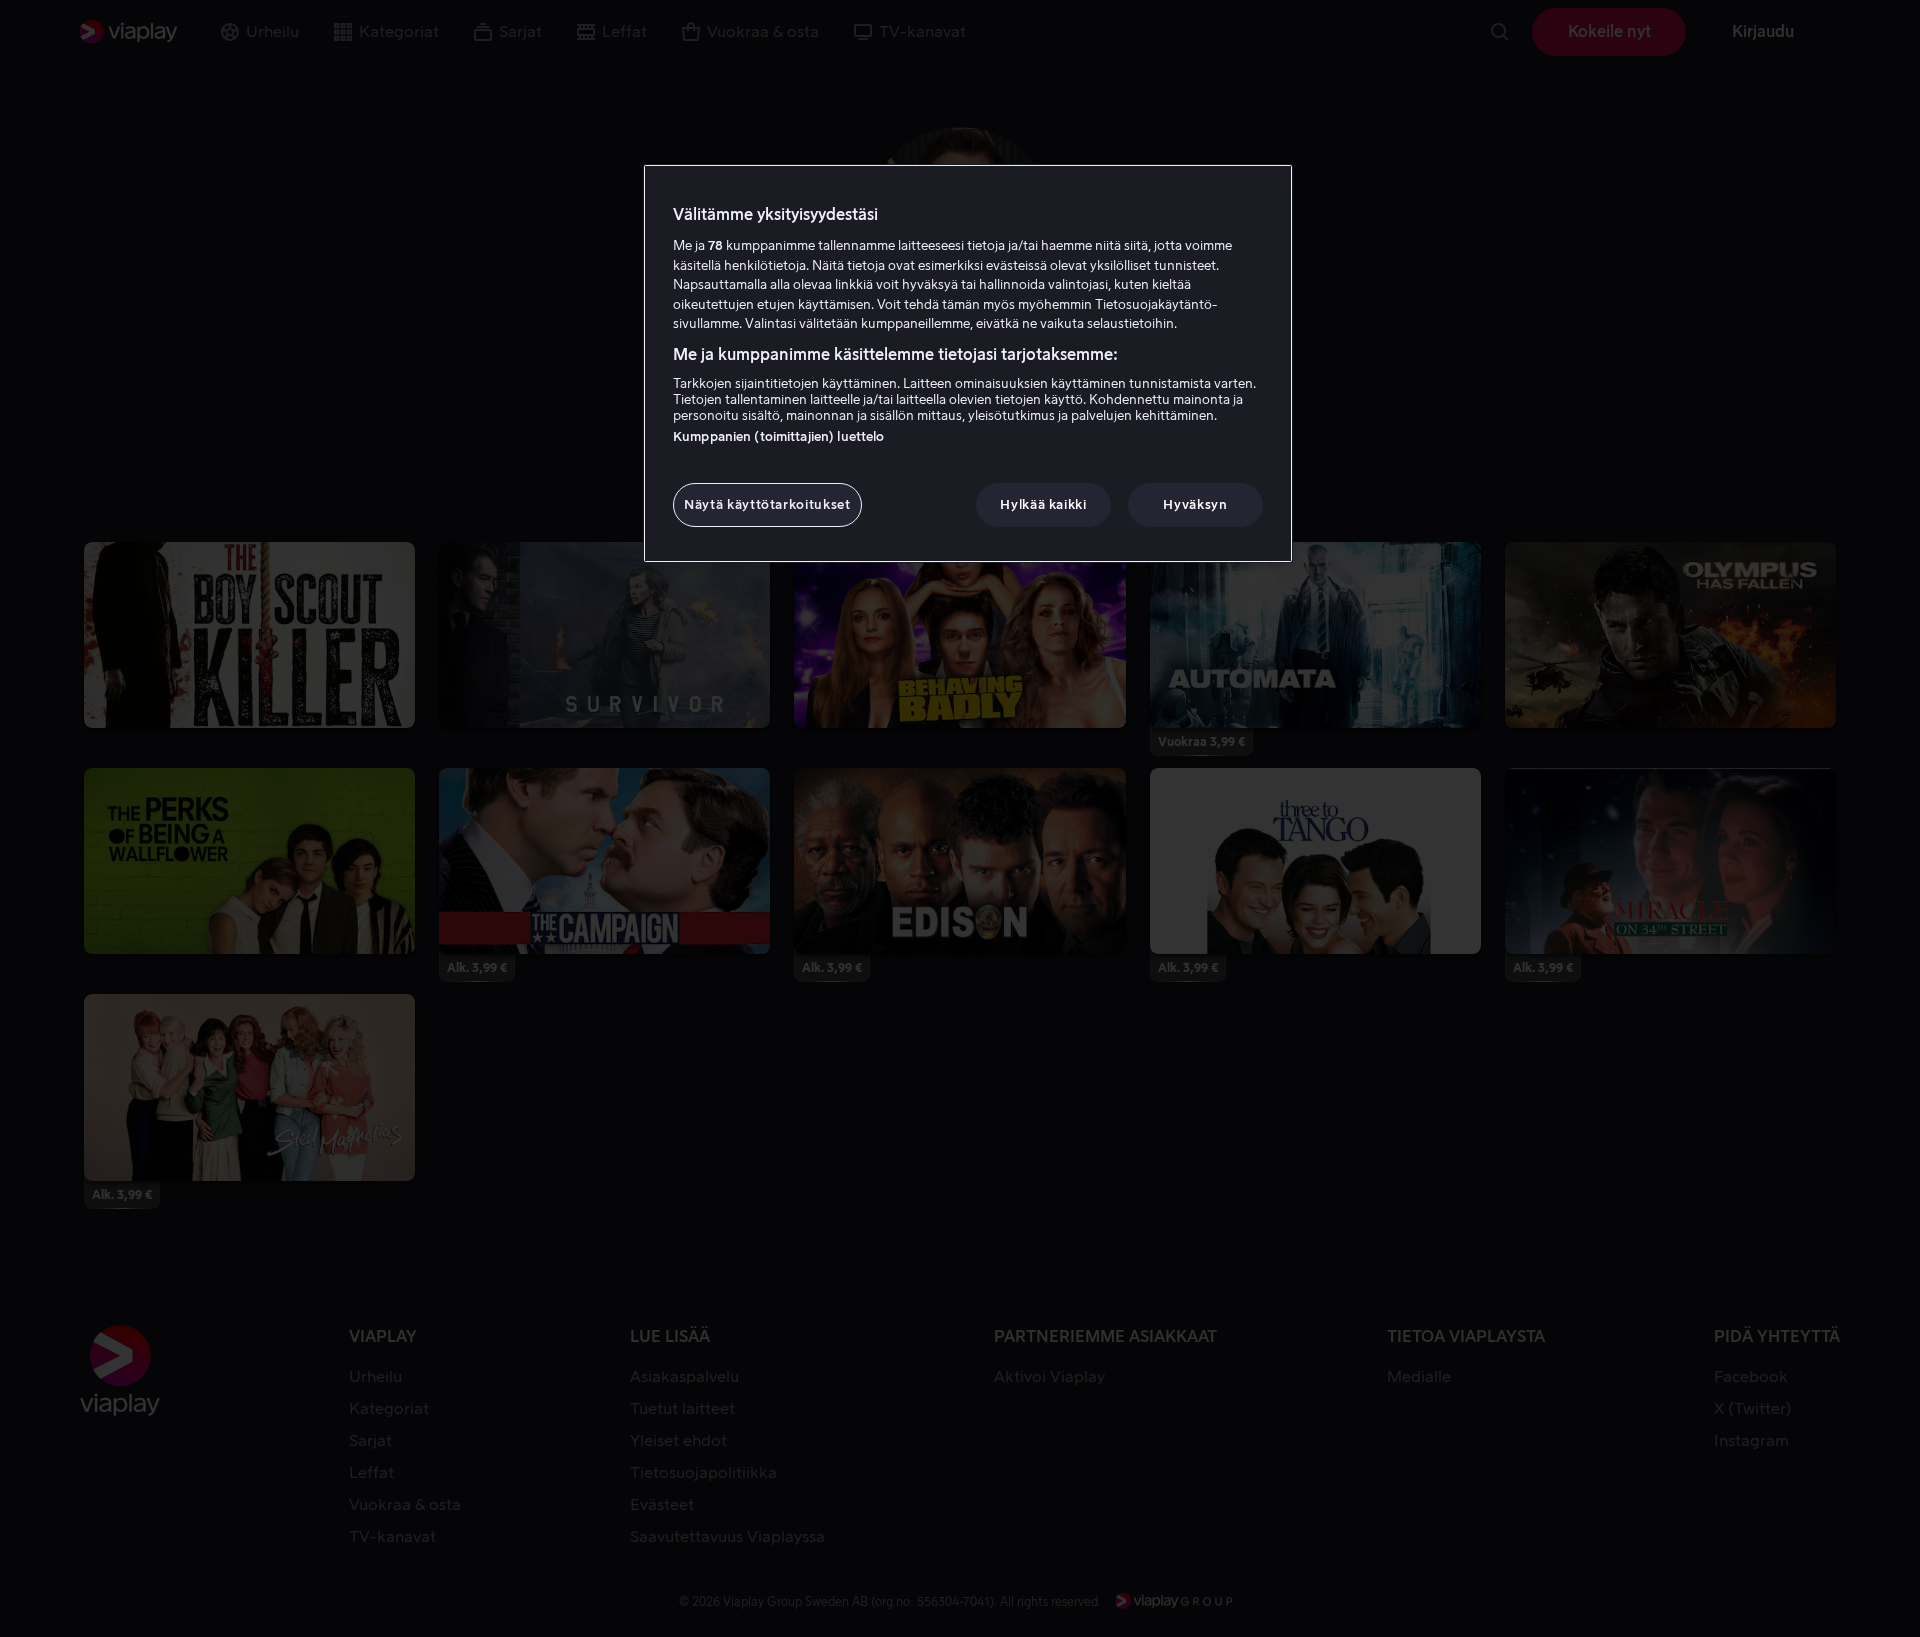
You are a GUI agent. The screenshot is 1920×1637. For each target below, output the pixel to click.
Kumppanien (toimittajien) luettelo (778, 436)
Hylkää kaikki (1043, 504)
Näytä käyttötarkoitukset (767, 504)
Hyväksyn (1195, 504)
